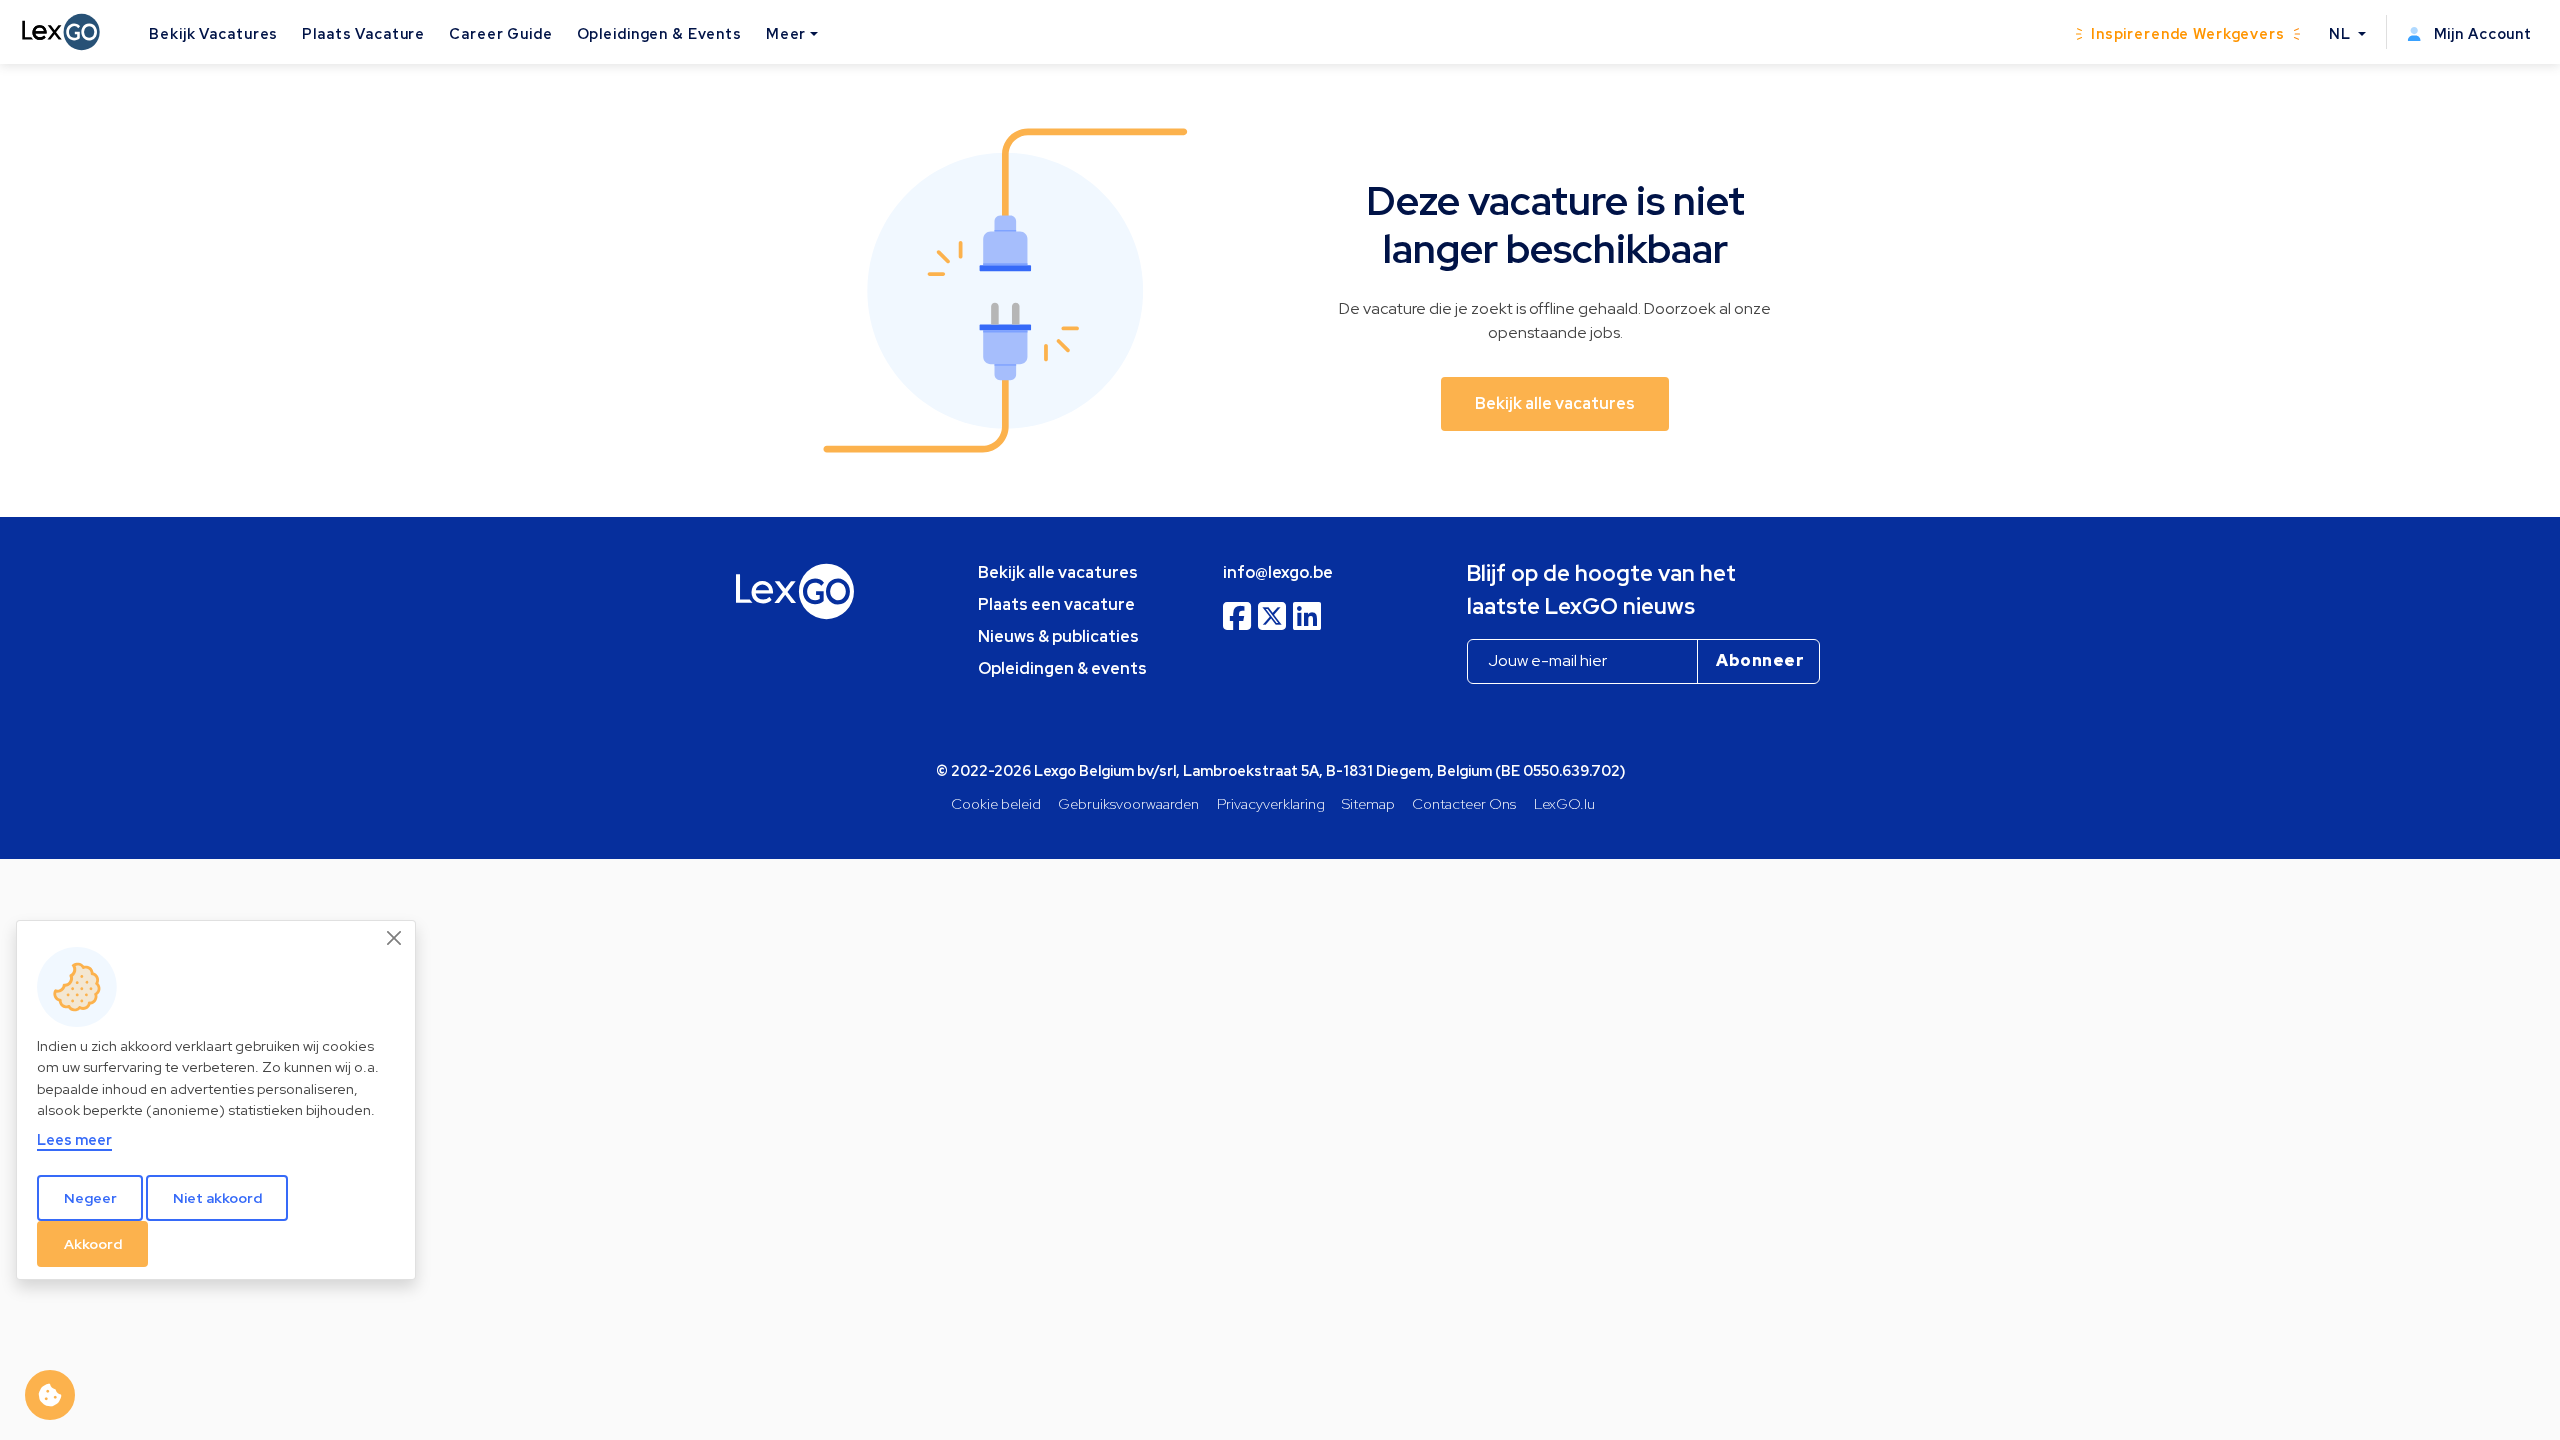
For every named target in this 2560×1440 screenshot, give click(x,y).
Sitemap (1368, 803)
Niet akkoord (217, 1198)
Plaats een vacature (1056, 604)
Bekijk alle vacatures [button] (1555, 403)
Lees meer (74, 1139)
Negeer (90, 1198)
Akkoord (93, 1244)
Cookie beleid (996, 803)
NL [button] (2342, 33)
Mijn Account (2481, 33)
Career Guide (500, 33)
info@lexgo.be (1278, 572)
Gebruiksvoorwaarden (1128, 803)
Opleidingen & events (1062, 668)
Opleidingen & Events (659, 33)
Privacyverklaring (1271, 803)
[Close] (395, 938)
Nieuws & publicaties (1058, 636)
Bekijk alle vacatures (1058, 572)
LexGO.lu (1564, 803)
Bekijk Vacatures (213, 33)
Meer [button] (786, 33)
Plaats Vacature (363, 33)
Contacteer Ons (1464, 803)
